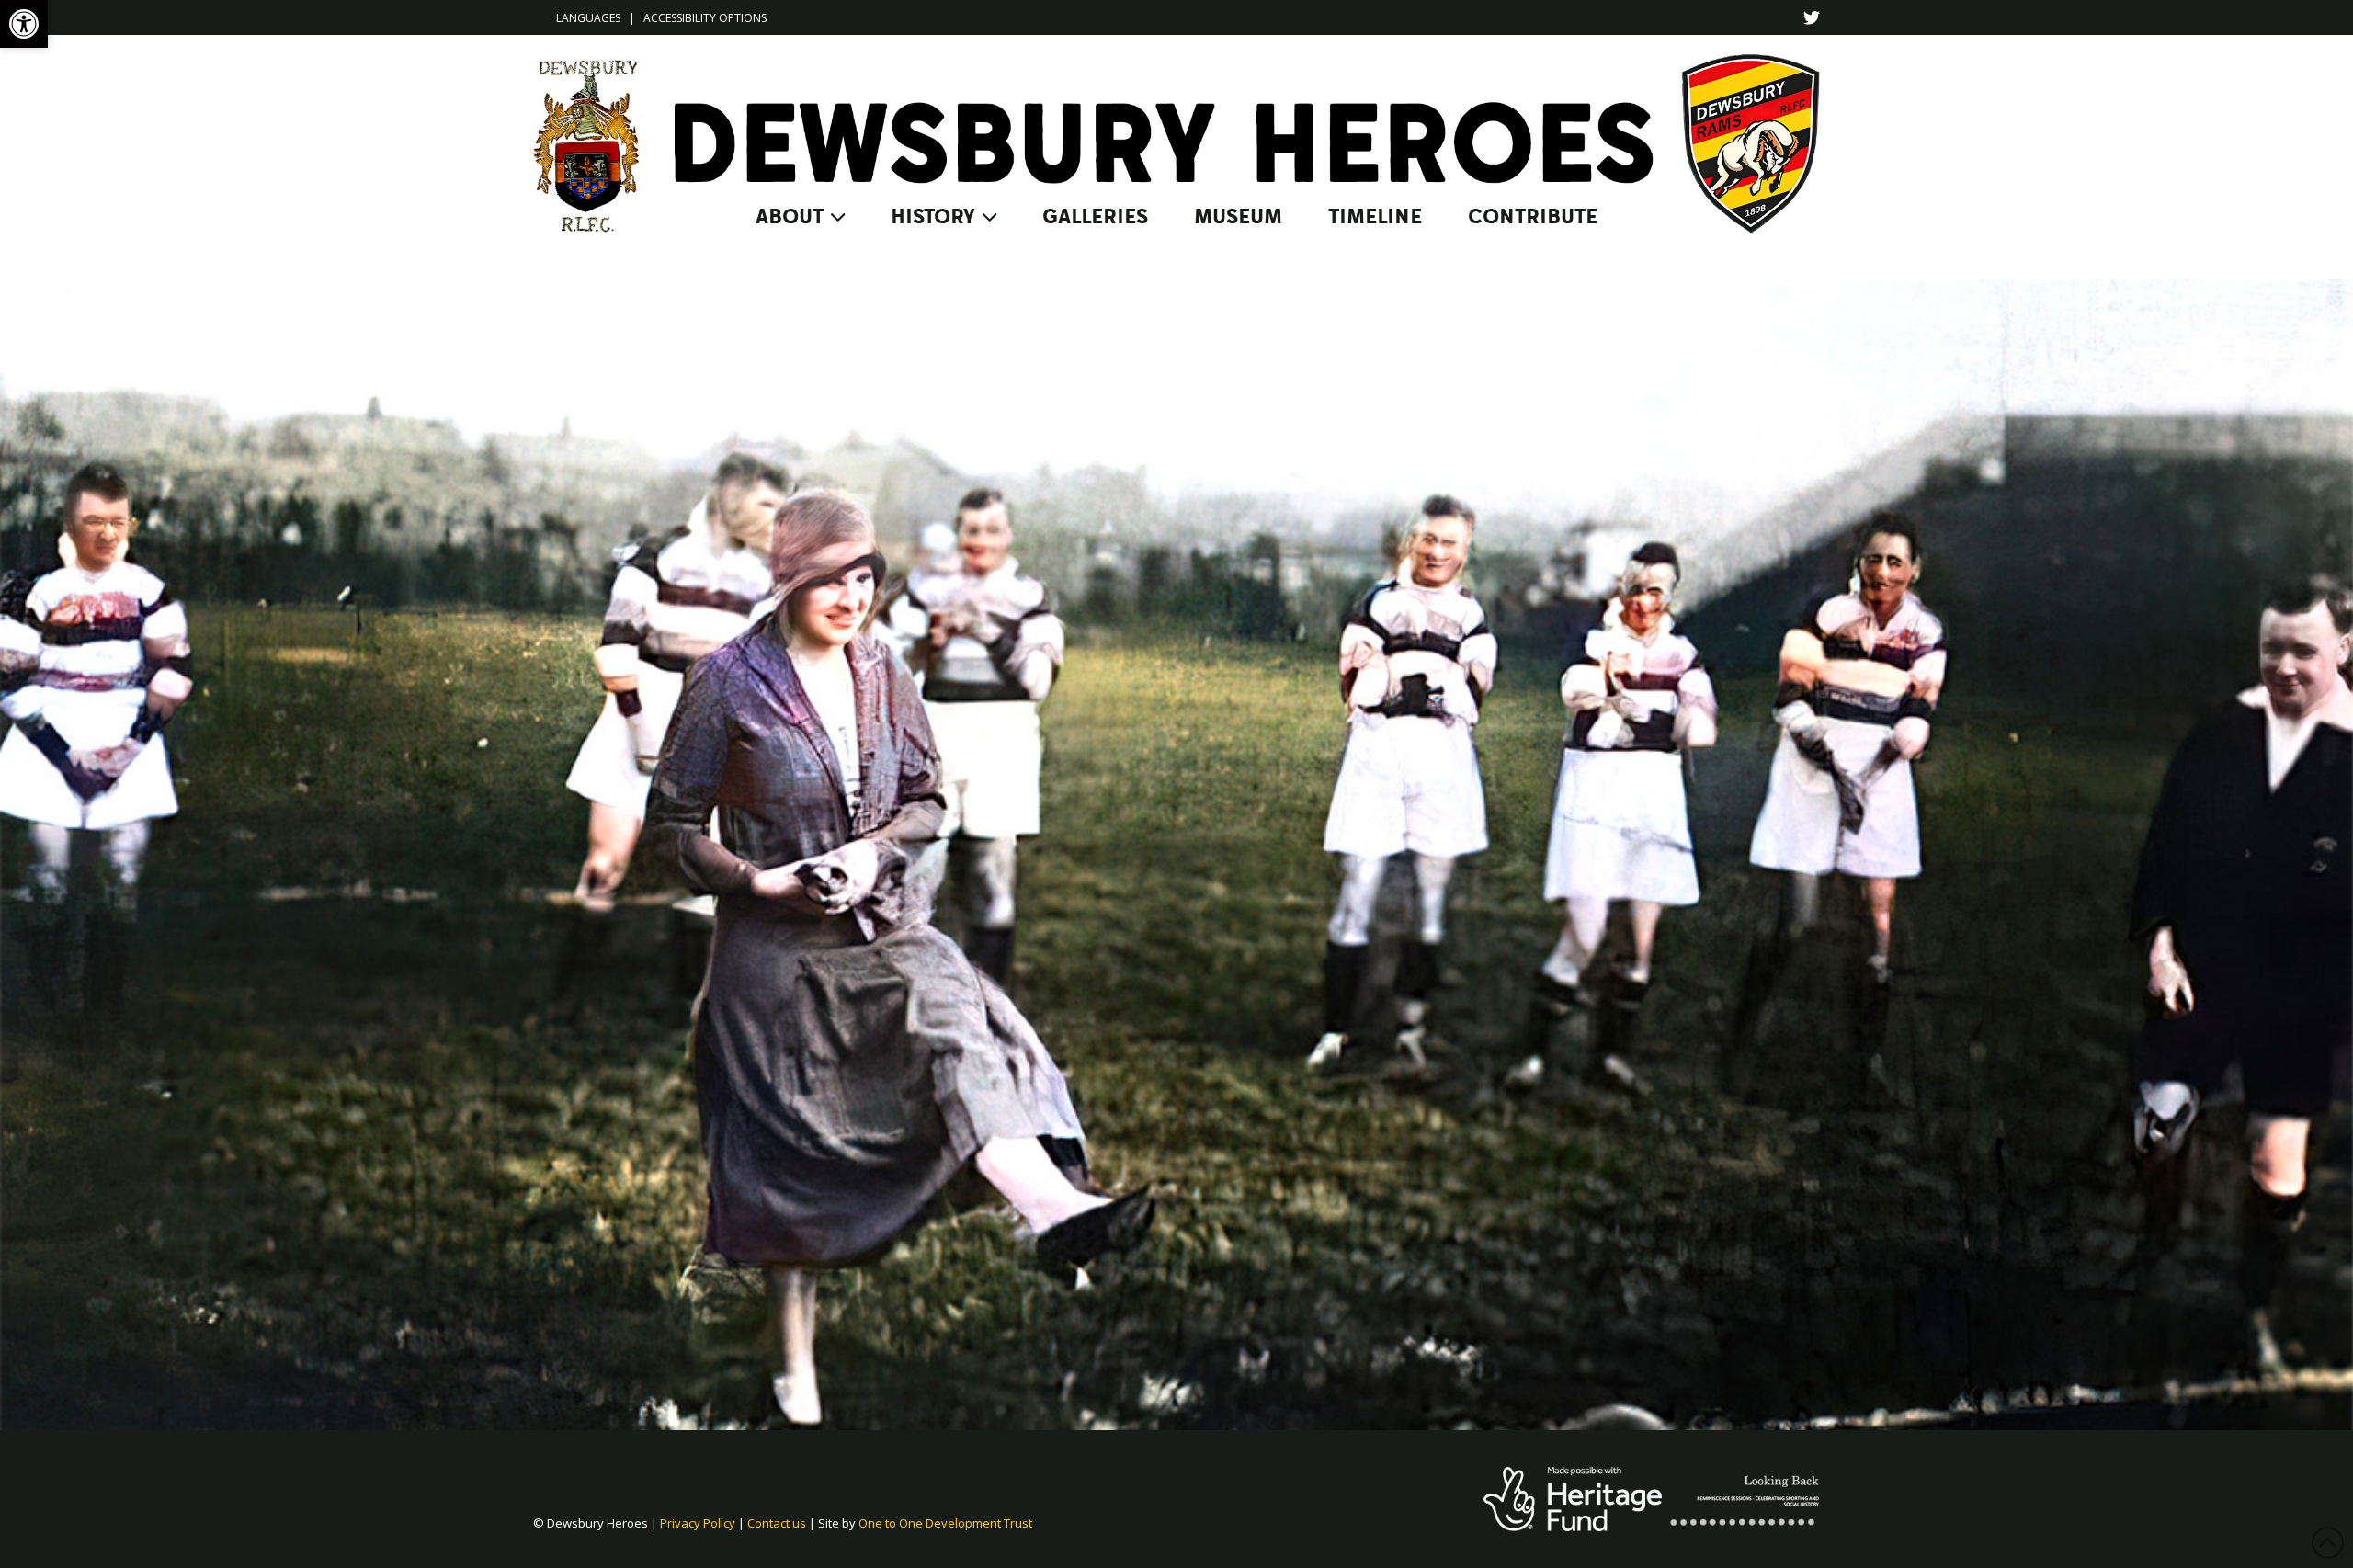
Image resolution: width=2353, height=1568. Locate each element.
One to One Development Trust (945, 1523)
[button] (24, 24)
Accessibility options (705, 18)
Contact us (777, 1523)
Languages (588, 18)
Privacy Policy (698, 1523)
